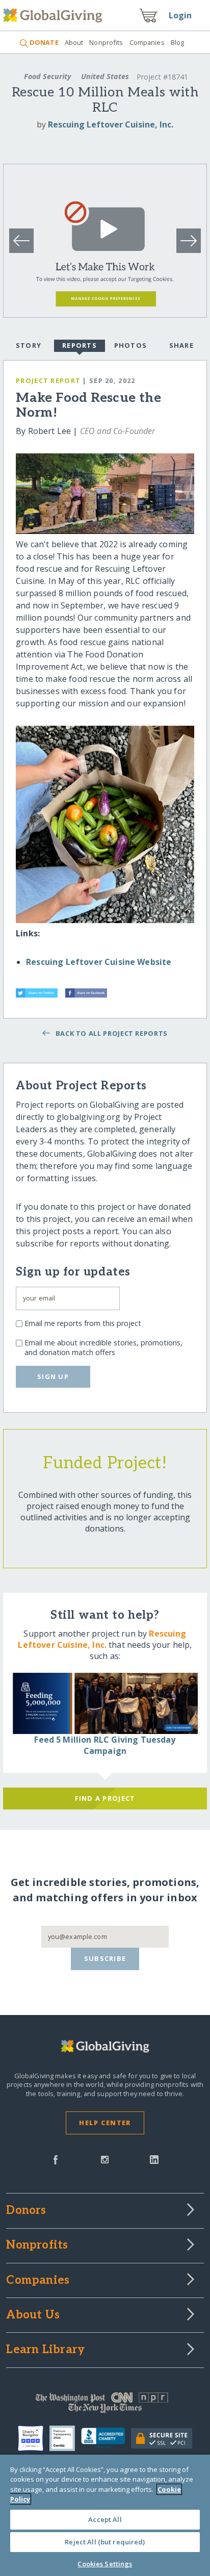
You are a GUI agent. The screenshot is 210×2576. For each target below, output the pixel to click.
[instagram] (105, 2159)
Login (180, 15)
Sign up (53, 1376)
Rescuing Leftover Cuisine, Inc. (111, 124)
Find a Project (105, 1798)
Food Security (47, 76)
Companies (147, 42)
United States (105, 76)
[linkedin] (154, 2159)
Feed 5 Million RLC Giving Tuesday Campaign (105, 1745)
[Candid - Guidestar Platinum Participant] (65, 2438)
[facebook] (56, 2159)
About (74, 42)
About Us (33, 2315)
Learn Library (45, 2350)
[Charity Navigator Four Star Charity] (34, 2438)
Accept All (105, 2519)
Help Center (105, 2123)
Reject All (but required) (105, 2542)
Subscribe (105, 1958)
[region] (105, 2515)
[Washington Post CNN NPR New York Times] (105, 2405)
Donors (26, 2211)
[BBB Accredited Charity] (106, 2439)
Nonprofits (106, 42)
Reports (80, 345)
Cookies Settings (105, 2564)
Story (29, 345)
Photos (131, 345)
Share (181, 345)
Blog (178, 42)
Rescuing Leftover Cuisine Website (99, 962)
